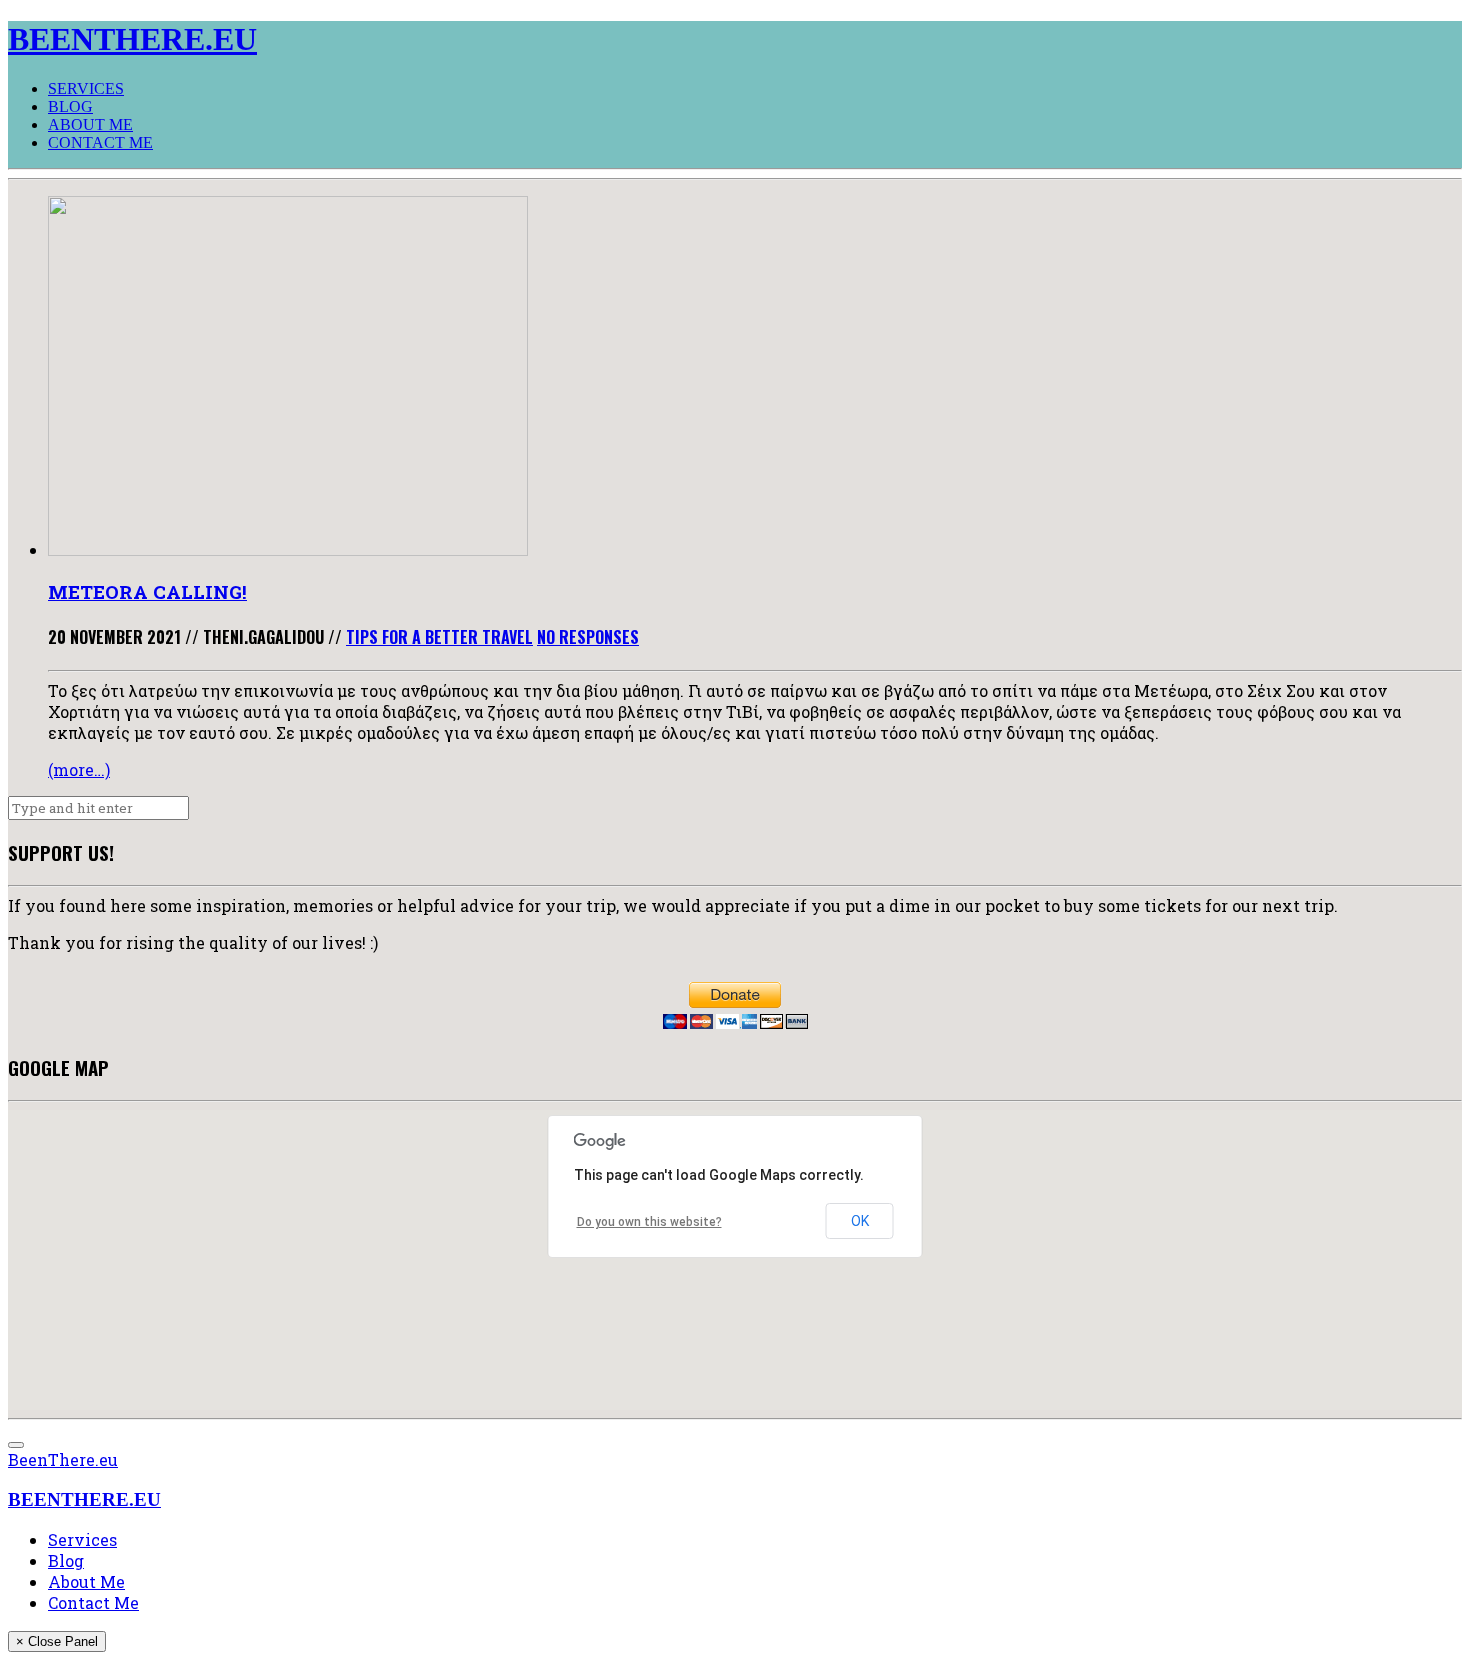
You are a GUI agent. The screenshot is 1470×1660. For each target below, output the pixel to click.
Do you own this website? (649, 1222)
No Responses (588, 637)
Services (86, 88)
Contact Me (100, 142)
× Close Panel (57, 1641)
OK (860, 1221)
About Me (90, 124)
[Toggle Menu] (16, 1445)
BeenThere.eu (63, 1459)
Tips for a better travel (439, 637)
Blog (70, 106)
